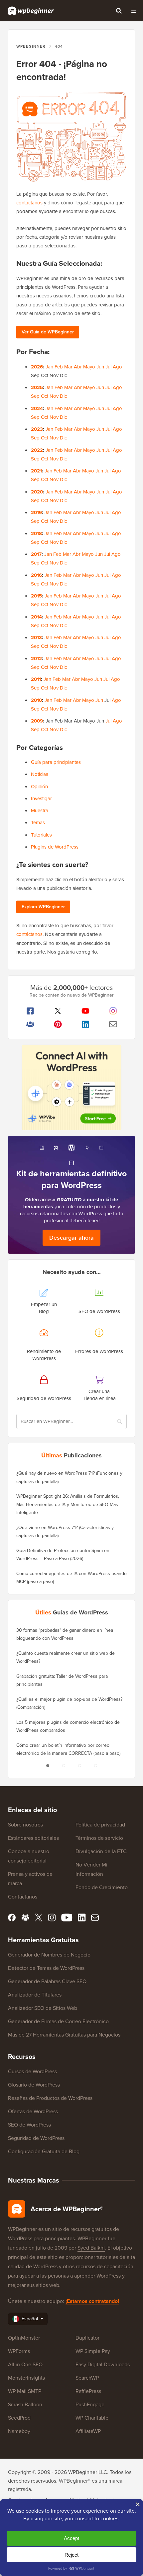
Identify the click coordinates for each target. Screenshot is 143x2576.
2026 (37, 367)
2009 (37, 721)
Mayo (89, 367)
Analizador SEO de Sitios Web (43, 2008)
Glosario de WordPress (34, 2085)
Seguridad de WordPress (36, 2138)
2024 (37, 408)
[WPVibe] (71, 1087)
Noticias (40, 774)
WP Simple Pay (93, 2351)
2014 (36, 617)
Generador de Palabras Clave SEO (47, 1981)
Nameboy (19, 2431)
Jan (49, 367)
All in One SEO (25, 2364)
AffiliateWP (88, 2431)
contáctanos (29, 203)
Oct (45, 396)
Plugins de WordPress (55, 847)
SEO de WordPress (29, 2125)
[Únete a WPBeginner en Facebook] (30, 1011)
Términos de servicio (99, 1838)
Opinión (39, 787)
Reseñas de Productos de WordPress (50, 2098)
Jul (108, 367)
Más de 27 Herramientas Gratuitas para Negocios (64, 2035)
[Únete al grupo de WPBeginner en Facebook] (30, 1024)
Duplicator (87, 2338)
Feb (59, 367)
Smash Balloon (25, 2404)
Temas (38, 823)
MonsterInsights (26, 2378)
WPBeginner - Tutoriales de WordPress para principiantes (31, 11)
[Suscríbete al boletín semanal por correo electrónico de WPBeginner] (113, 1024)
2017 (36, 554)
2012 (36, 659)
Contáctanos (23, 1897)
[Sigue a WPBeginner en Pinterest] (58, 1024)
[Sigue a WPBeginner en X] (58, 1011)
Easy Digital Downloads (103, 2364)
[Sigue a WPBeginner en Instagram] (113, 1011)
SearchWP (87, 2378)
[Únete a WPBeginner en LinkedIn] (85, 1024)
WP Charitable (92, 2418)
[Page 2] (64, 1766)
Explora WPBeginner (43, 907)
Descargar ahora (71, 1238)
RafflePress (88, 2391)
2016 (36, 575)
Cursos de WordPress (32, 2071)
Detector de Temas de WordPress (46, 1968)
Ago (117, 367)
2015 (36, 596)
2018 (36, 533)
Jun (100, 367)
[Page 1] (48, 1766)
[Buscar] (119, 11)
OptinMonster (24, 2338)
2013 (36, 637)
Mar (68, 367)
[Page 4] (95, 1766)
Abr (78, 367)
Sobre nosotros (25, 1825)
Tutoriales (41, 835)
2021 (36, 471)
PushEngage (90, 2404)
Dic (63, 396)
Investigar (41, 799)
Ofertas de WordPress (33, 2111)
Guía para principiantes (56, 762)
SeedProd (19, 2418)
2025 (37, 387)
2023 (37, 429)
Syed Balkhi (91, 2248)
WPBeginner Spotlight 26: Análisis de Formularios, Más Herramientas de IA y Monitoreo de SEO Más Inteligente (68, 1504)
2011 (36, 679)
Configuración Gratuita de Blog (44, 2151)
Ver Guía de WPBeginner (48, 332)
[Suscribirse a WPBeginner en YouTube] (85, 1011)
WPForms (19, 2351)
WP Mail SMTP (25, 2391)
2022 (37, 450)
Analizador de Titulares (35, 1995)
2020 (37, 492)
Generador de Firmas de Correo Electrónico (58, 2021)
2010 (36, 700)
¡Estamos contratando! (92, 2301)
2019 (36, 512)
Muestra (40, 811)
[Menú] (134, 11)
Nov (54, 396)
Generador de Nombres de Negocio (49, 1955)
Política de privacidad (100, 1825)
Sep (35, 396)
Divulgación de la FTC (101, 1851)
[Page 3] (79, 1766)
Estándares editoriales (33, 1838)
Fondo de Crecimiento (102, 1887)
